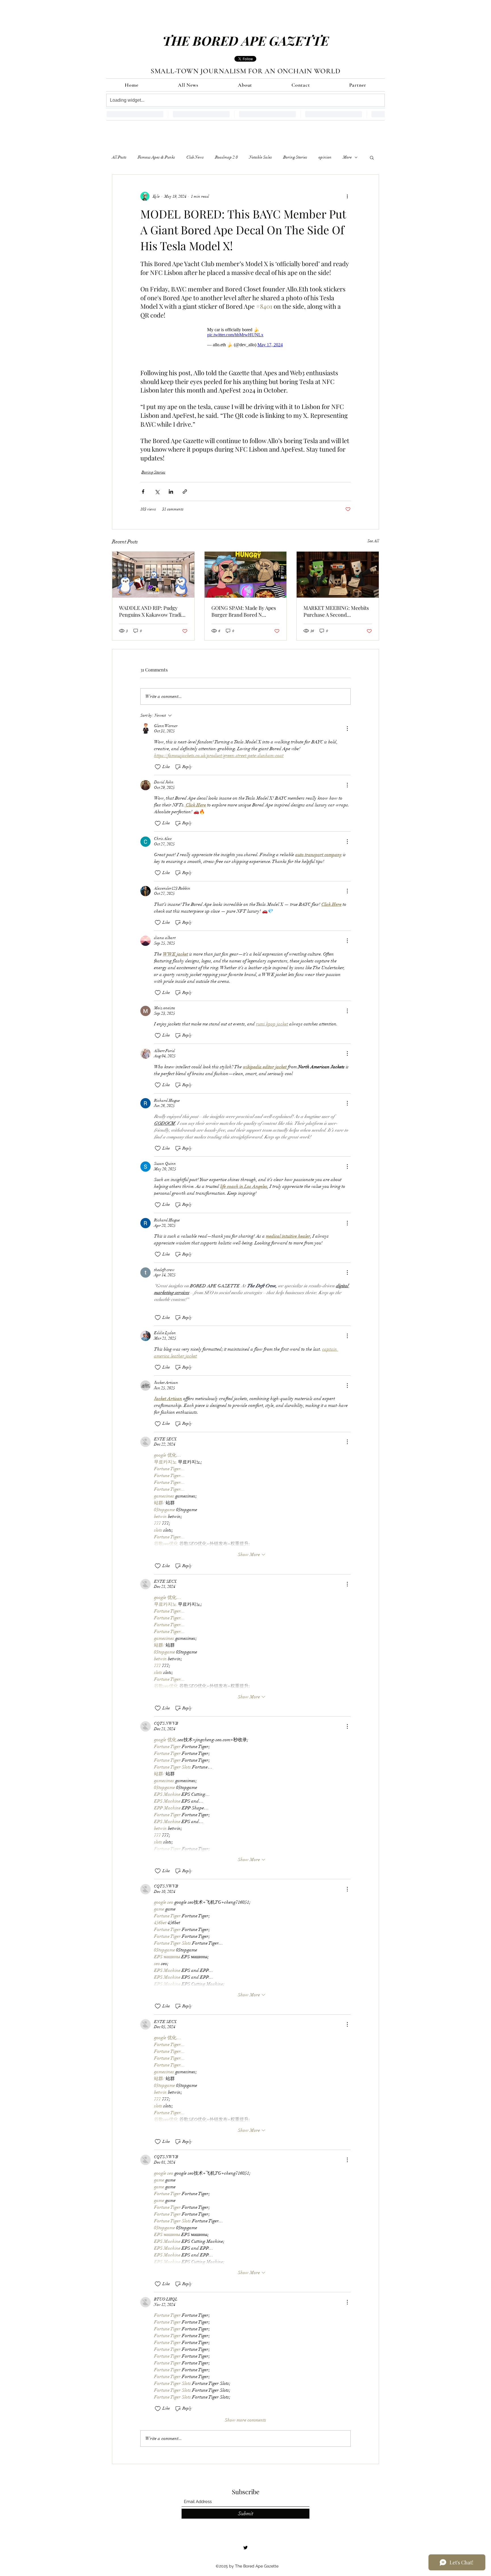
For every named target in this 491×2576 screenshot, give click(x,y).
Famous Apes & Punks (156, 157)
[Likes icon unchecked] (158, 764)
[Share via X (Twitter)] (157, 489)
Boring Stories (295, 157)
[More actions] (347, 196)
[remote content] (246, 334)
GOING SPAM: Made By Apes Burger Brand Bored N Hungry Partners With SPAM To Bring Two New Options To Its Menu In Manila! (245, 608)
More (347, 157)
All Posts (119, 157)
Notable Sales (261, 157)
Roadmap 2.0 (226, 157)
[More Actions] (347, 726)
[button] (372, 157)
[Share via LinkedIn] (171, 489)
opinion (325, 157)
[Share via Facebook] (143, 489)
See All (373, 538)
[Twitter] (246, 2545)
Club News (195, 157)
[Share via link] (185, 489)
